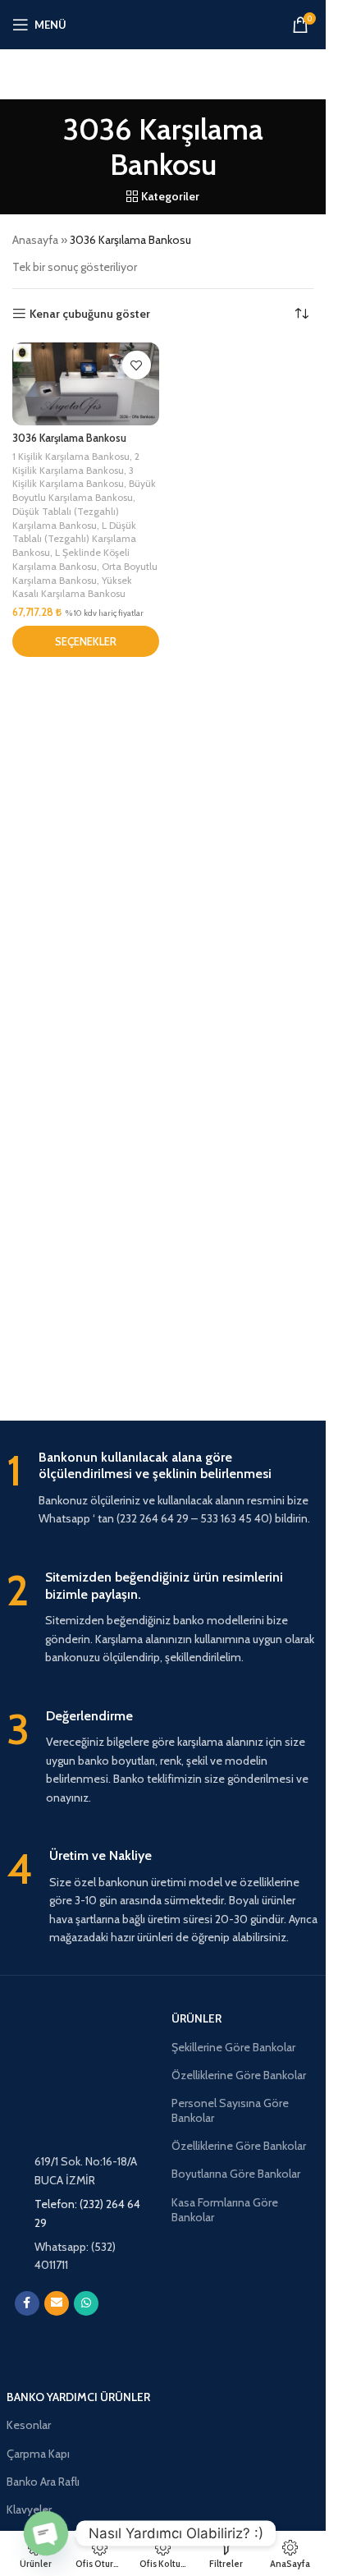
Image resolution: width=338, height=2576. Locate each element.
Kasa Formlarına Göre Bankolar (225, 2210)
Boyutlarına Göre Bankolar (236, 2174)
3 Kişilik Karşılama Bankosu (73, 477)
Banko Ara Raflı (43, 2482)
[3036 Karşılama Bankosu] (86, 383)
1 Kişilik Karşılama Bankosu (71, 456)
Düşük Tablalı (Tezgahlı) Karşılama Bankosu (66, 518)
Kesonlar (29, 2425)
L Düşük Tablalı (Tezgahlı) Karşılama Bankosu (74, 539)
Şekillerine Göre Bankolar (233, 2047)
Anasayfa (35, 240)
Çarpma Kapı (38, 2454)
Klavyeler (29, 2509)
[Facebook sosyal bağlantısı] (27, 2303)
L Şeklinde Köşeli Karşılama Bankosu (71, 559)
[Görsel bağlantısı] (81, 2333)
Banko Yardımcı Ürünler (78, 2397)
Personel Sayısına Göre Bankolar (230, 2110)
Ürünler (196, 2018)
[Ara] (163, 74)
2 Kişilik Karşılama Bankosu (76, 463)
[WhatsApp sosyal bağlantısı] (86, 2303)
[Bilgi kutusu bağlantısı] (163, 1489)
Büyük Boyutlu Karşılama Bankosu (84, 490)
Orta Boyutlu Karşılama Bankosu (85, 573)
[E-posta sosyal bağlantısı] (57, 2303)
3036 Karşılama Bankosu (69, 438)
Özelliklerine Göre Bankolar (239, 2075)
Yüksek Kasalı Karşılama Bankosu (72, 587)
